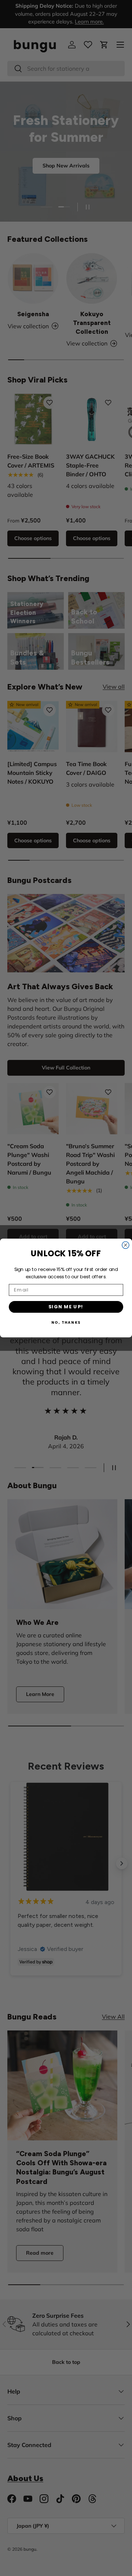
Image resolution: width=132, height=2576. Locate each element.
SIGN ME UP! (66, 1307)
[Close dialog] (126, 1245)
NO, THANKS (66, 1323)
